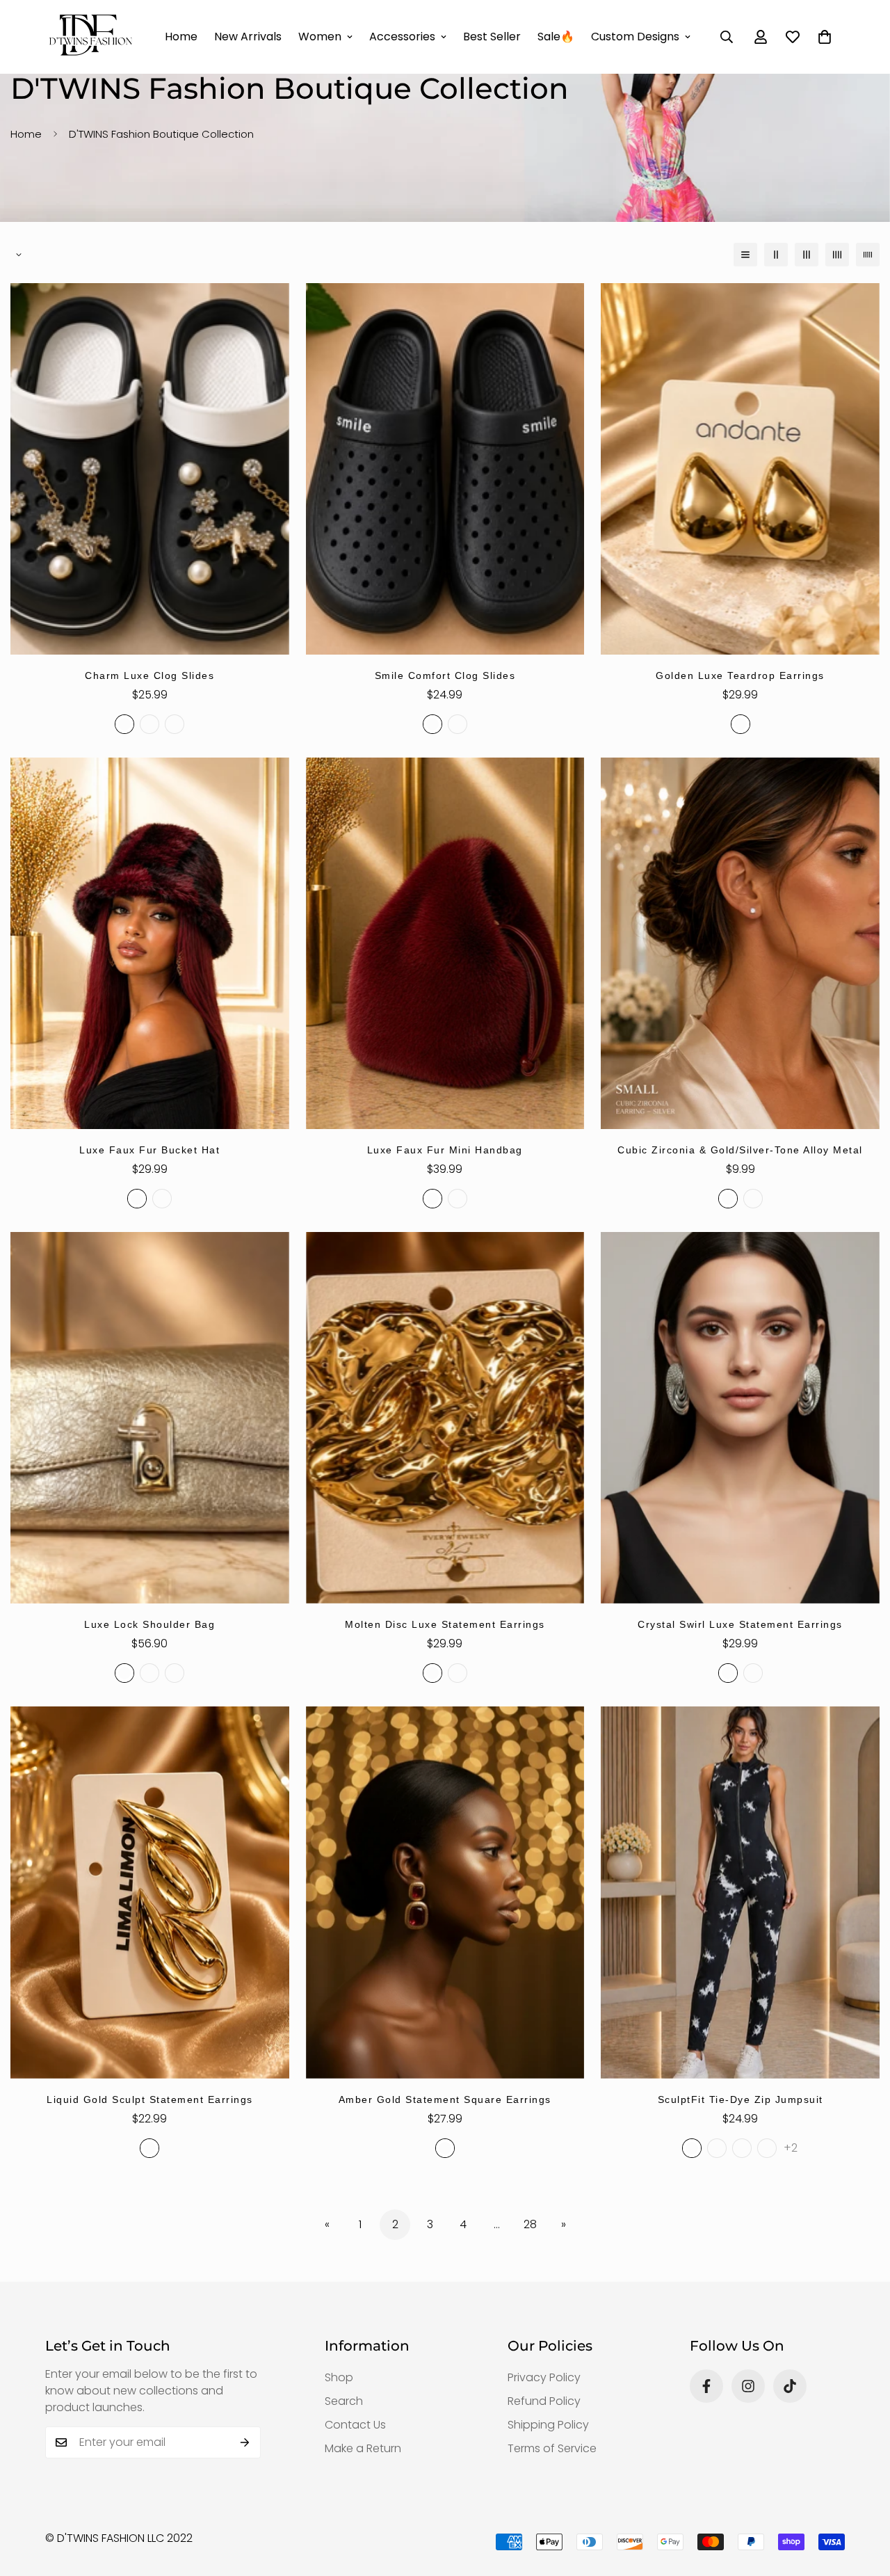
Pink (175, 1673)
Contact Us (355, 2425)
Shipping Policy (548, 2425)
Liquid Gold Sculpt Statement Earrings (150, 2099)
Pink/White (175, 724)
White (717, 2148)
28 (530, 2224)
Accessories (402, 37)
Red (137, 1199)
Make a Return (363, 2448)
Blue (149, 1673)
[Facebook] (706, 2386)
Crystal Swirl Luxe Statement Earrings (740, 1624)
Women (320, 37)
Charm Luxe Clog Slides (149, 675)
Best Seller (492, 37)
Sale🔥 (556, 37)
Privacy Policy (544, 2377)
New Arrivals (248, 37)
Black (432, 724)
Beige (458, 724)
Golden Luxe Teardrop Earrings (740, 675)
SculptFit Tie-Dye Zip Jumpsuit (741, 2099)
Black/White (124, 724)
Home (181, 37)
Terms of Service (552, 2448)
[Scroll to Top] (863, 2500)
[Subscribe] (245, 2442)
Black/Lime (149, 724)
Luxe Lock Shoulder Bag (149, 1624)
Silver (753, 1199)
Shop (339, 2377)
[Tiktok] (790, 2386)
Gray (742, 2148)
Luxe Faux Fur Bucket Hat (149, 1150)
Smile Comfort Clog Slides (445, 675)
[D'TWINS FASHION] (90, 37)
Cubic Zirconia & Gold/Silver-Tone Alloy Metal (740, 1150)
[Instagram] (748, 2386)
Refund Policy (544, 2401)
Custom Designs (635, 37)
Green (767, 2148)
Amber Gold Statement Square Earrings (445, 2099)
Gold (741, 724)
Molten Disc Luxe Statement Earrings (445, 1624)
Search (344, 2401)
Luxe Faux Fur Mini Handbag (445, 1150)
